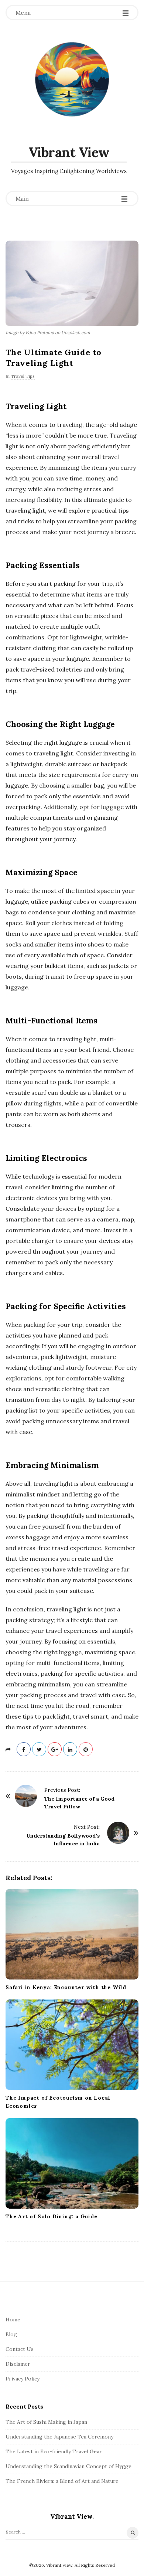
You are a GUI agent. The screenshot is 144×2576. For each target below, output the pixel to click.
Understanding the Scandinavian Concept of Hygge (68, 2466)
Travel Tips (23, 376)
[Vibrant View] (72, 79)
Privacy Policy (23, 2379)
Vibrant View (69, 152)
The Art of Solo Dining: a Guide (52, 2216)
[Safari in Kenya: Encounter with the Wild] (72, 1934)
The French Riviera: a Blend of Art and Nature (62, 2481)
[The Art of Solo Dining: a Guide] (72, 2163)
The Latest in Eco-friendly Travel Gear (54, 2451)
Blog (11, 2334)
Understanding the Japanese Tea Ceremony (59, 2437)
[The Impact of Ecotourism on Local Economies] (72, 2045)
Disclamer (18, 2364)
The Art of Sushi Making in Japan (46, 2422)
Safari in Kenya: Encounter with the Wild (66, 1987)
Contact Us (20, 2349)
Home (13, 2320)
